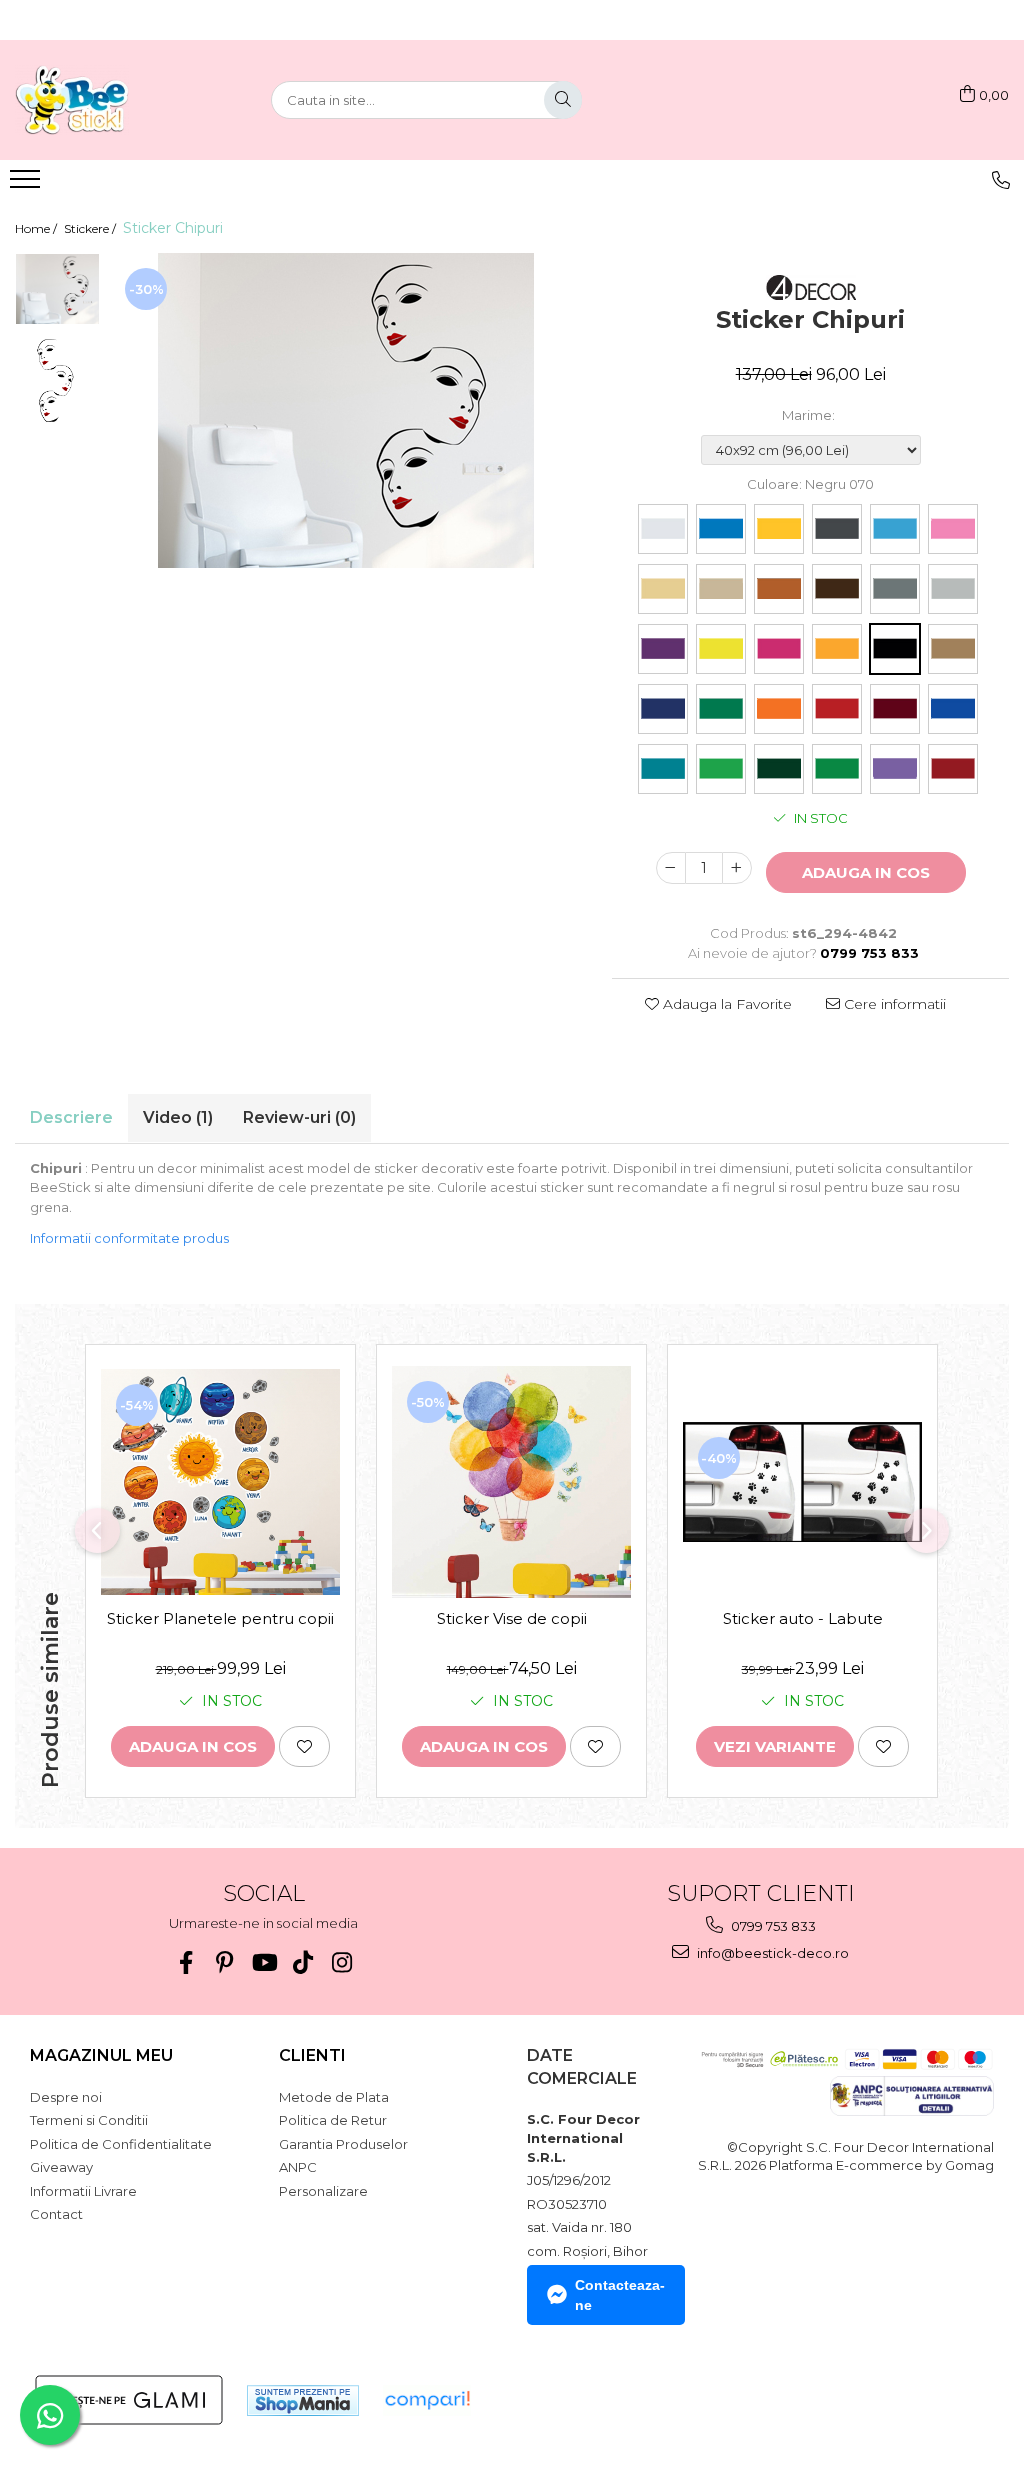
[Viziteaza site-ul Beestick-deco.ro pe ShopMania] (303, 2400)
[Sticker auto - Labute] (802, 1482)
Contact (56, 2214)
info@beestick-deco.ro (771, 1953)
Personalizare (323, 2191)
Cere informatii (893, 1004)
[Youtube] (263, 1962)
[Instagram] (341, 1962)
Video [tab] (178, 1117)
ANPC (298, 2167)
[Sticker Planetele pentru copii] (220, 1482)
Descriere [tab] (71, 1117)
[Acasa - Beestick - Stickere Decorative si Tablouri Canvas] (115, 100)
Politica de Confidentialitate (121, 2144)
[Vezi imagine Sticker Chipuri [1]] (57, 380)
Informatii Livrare (83, 2191)
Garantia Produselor (343, 2144)
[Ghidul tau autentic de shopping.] (427, 2400)
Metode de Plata (334, 2097)
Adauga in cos (866, 872)
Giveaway (61, 2167)
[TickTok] (302, 1962)
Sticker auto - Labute (803, 1618)
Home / (37, 228)
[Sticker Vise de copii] (511, 1482)
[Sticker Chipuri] (346, 410)
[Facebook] (185, 1962)
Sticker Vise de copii (512, 1618)
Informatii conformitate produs (129, 1238)
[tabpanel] (346, 410)
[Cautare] (563, 100)
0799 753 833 (772, 1926)
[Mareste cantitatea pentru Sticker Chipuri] (737, 868)
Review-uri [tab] (299, 1117)
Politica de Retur (333, 2120)
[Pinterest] (224, 1962)
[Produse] (27, 185)
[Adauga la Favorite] (304, 1746)
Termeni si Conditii (89, 2120)
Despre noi (66, 2097)
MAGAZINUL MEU (101, 2055)
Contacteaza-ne (620, 2295)
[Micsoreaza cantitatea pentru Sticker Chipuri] (671, 868)
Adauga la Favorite (725, 1004)
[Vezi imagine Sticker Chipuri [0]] (57, 289)
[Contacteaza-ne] (1001, 180)
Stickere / (91, 228)
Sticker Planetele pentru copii (220, 1618)
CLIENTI (312, 2055)
